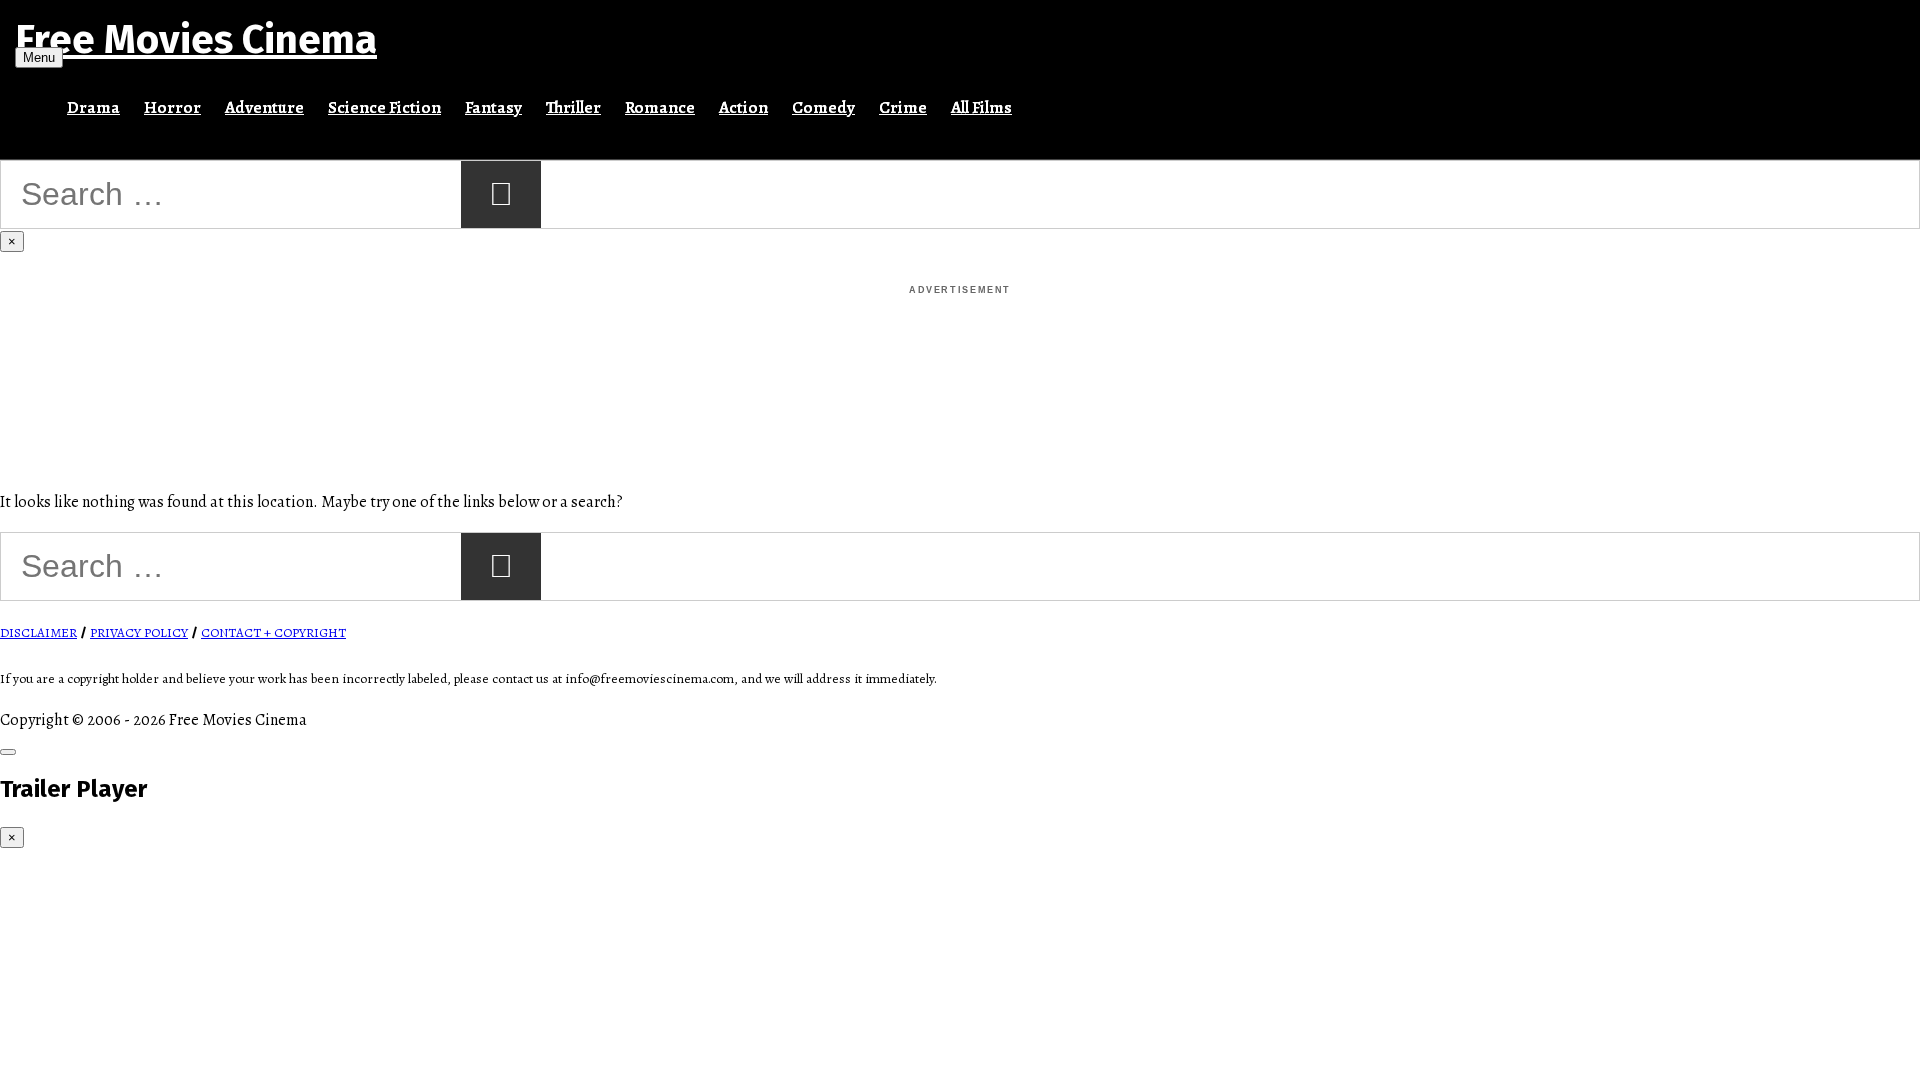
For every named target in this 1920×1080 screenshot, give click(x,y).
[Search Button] (1036, 99)
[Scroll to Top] (8, 752)
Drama (93, 107)
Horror (172, 107)
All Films (981, 107)
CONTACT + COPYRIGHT (273, 633)
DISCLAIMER (38, 633)
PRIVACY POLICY (139, 633)
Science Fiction (384, 107)
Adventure (264, 107)
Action (743, 107)
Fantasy (493, 107)
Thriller (573, 107)
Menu (39, 57)
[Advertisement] (960, 344)
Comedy (823, 107)
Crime (903, 107)
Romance (660, 107)
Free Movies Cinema (196, 40)
